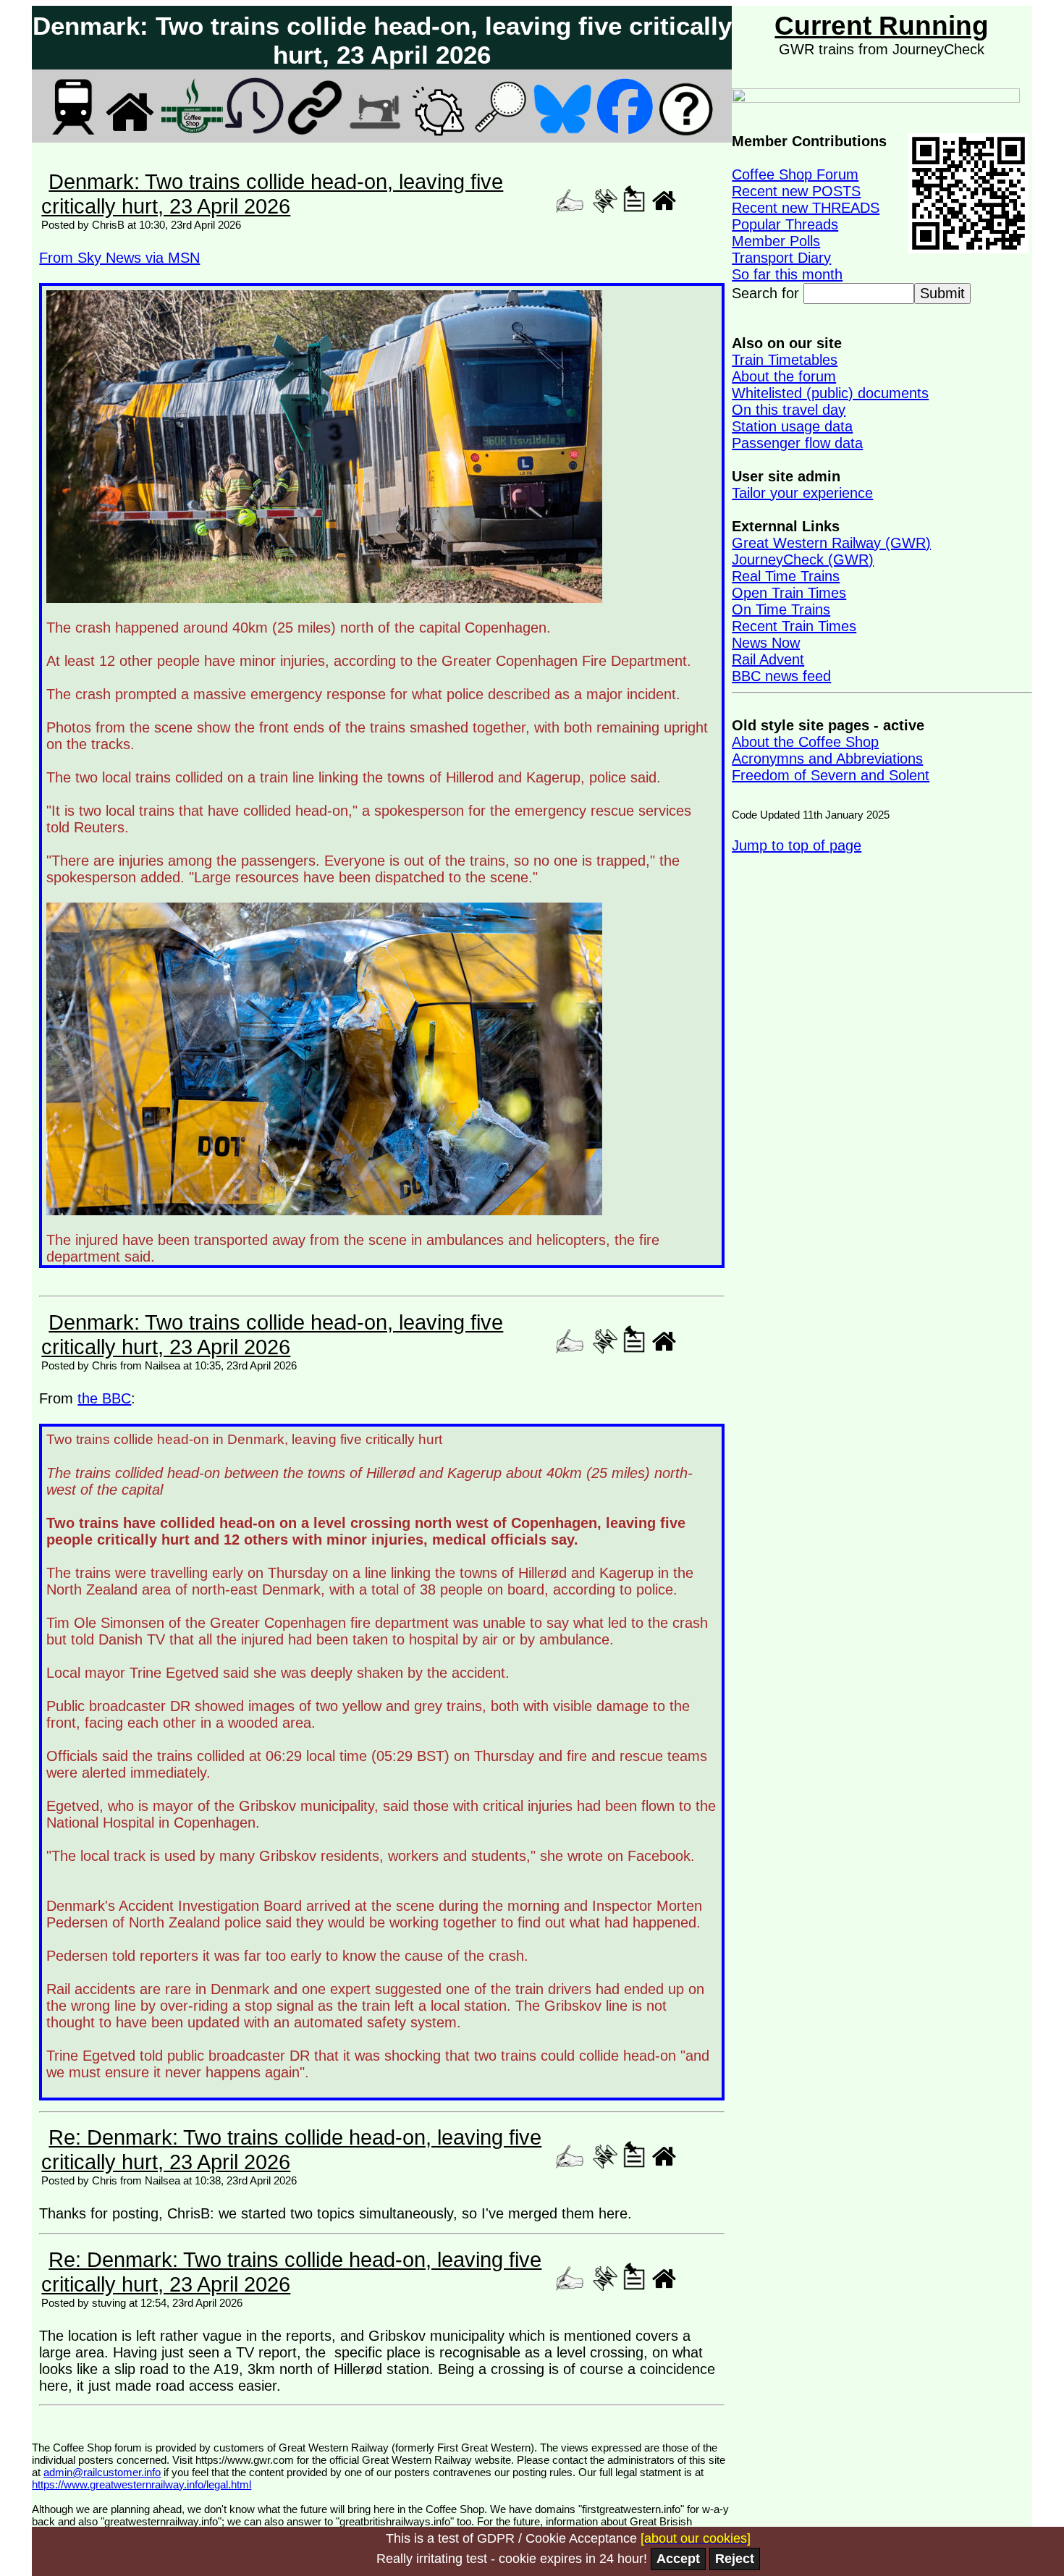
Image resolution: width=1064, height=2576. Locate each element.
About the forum (784, 376)
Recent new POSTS (796, 191)
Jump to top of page (797, 845)
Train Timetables (785, 360)
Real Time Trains (786, 576)
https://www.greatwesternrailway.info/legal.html (142, 2484)
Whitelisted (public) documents (830, 393)
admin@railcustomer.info (102, 2472)
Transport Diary (781, 258)
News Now (766, 643)
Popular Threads (785, 224)
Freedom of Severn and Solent (831, 775)
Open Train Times (789, 593)
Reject (735, 2559)
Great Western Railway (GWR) (831, 543)
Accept (678, 2559)
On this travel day (789, 410)
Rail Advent (768, 659)
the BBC (104, 1398)
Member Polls (776, 241)
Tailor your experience (802, 493)
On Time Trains (781, 609)
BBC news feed (781, 676)
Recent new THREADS (806, 208)
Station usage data (792, 426)
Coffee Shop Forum (795, 174)
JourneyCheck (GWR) (803, 559)
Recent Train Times (794, 626)
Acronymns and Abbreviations (827, 759)
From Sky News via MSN (119, 258)
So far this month (787, 274)
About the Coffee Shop (805, 742)
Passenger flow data (797, 443)
